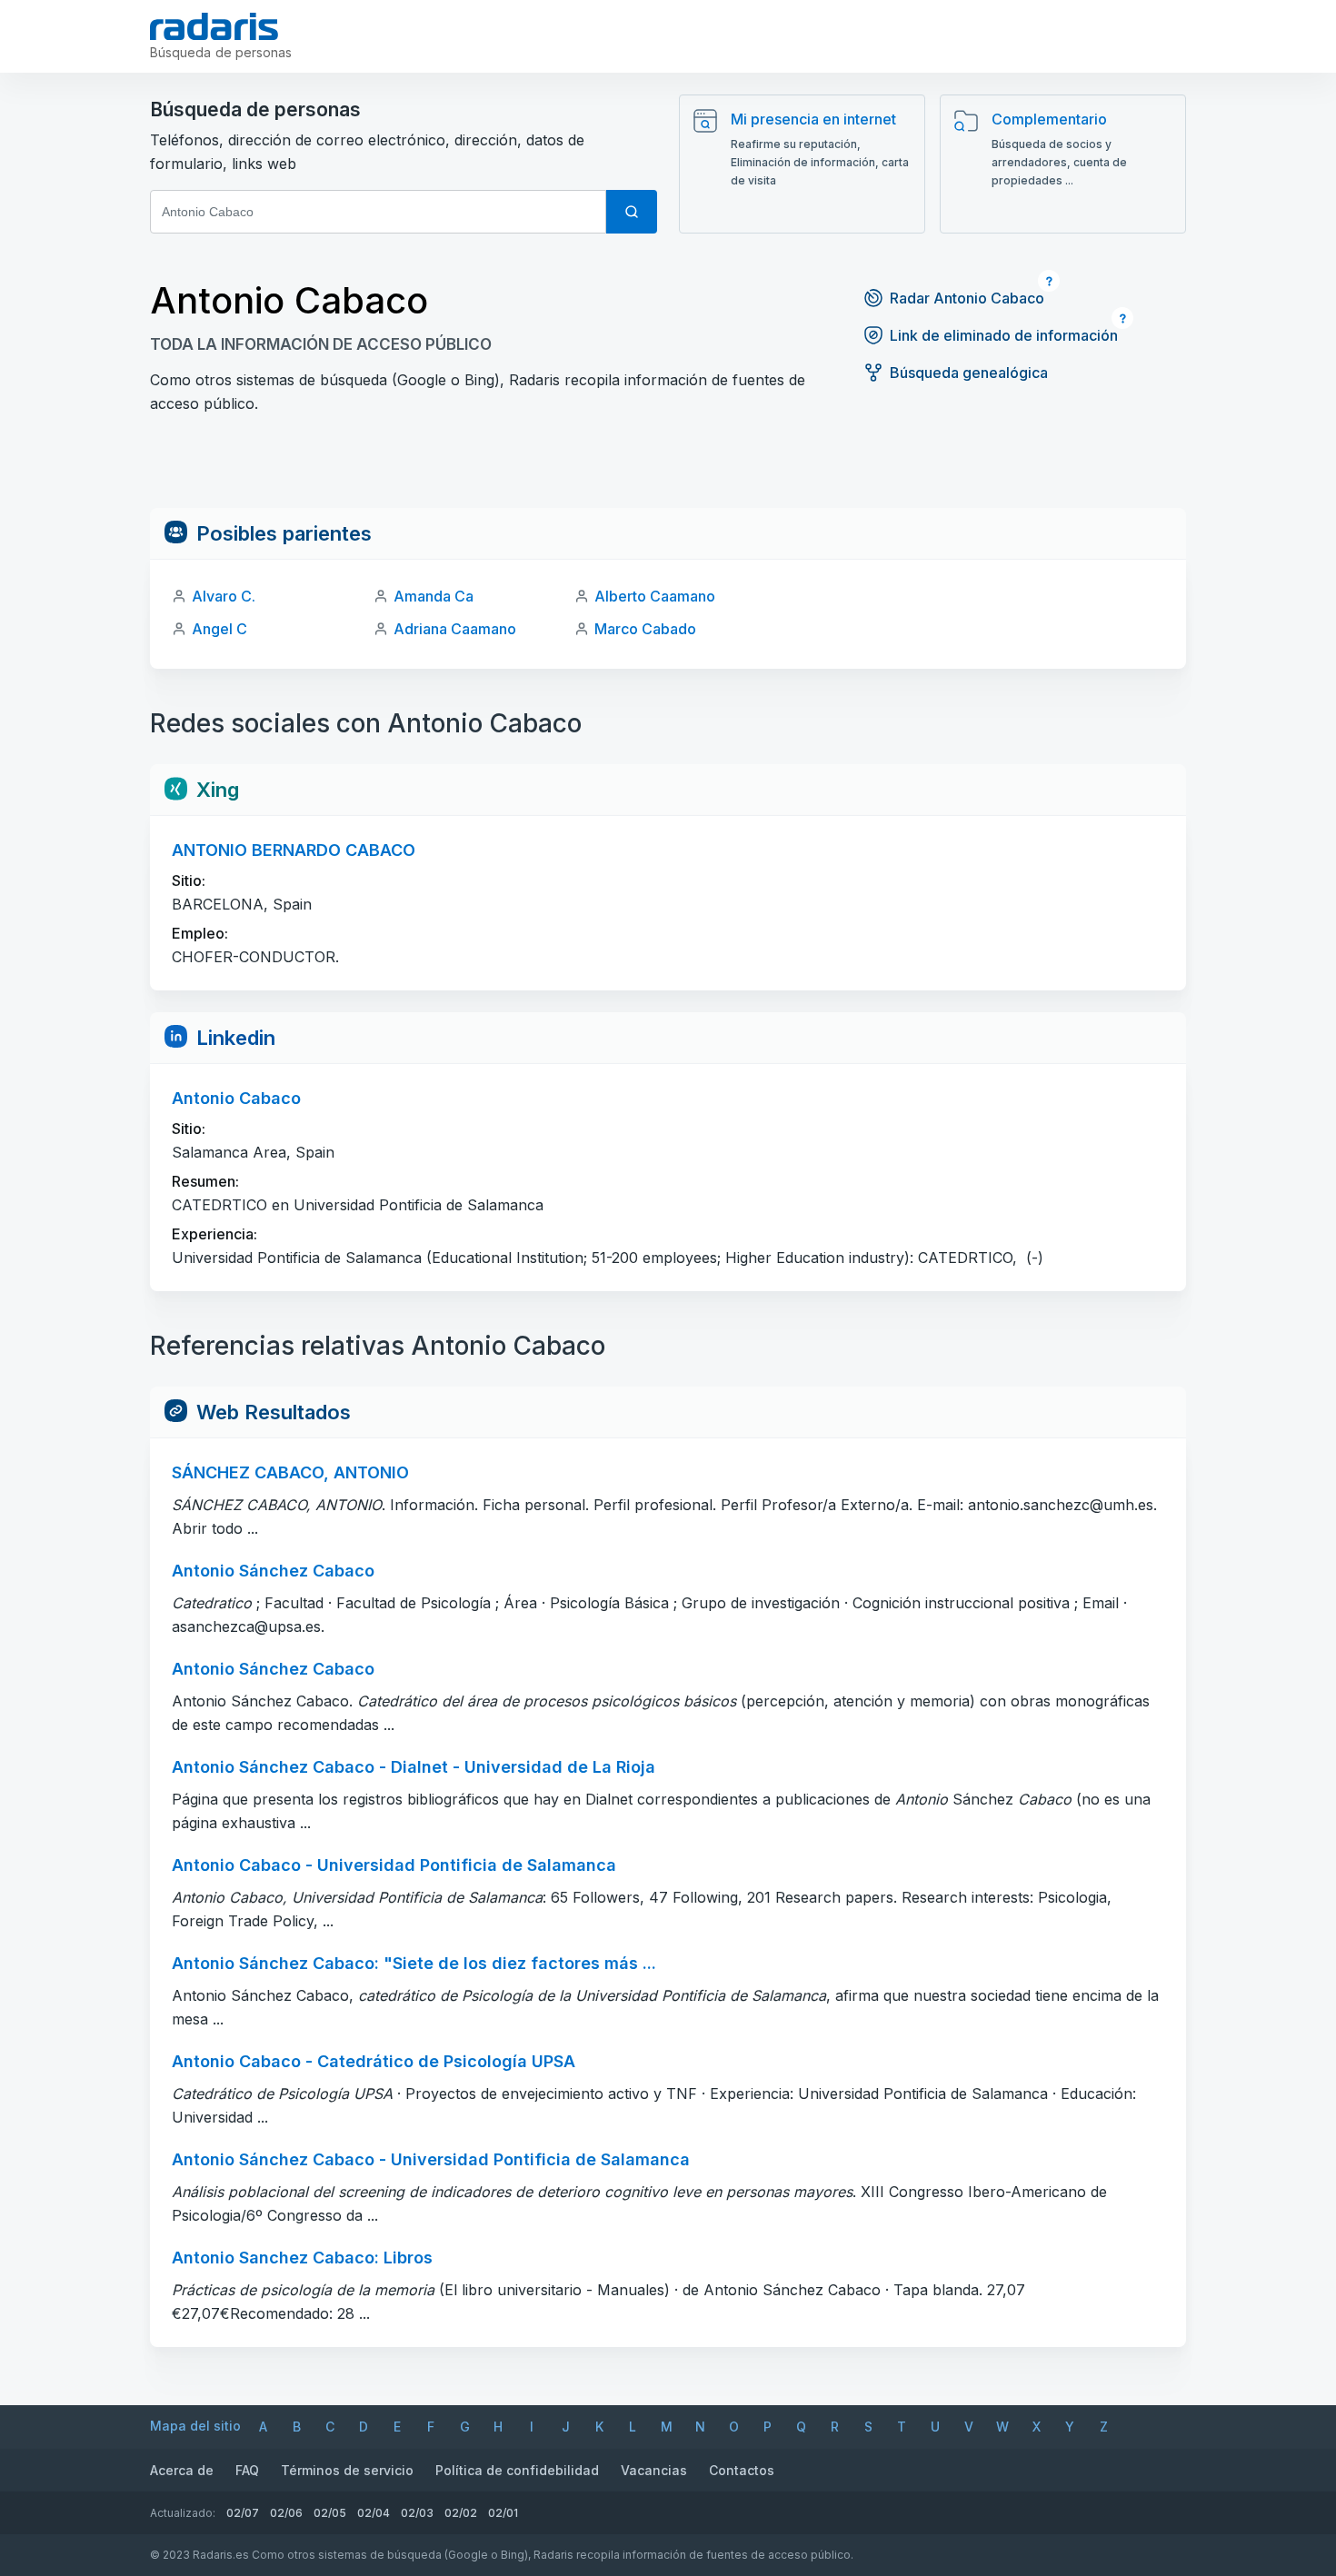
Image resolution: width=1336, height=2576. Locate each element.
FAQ (247, 2470)
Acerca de (182, 2470)
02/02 (461, 2513)
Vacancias (654, 2470)
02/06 (286, 2513)
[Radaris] (214, 26)
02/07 (243, 2513)
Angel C (219, 629)
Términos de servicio (347, 2470)
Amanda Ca (434, 596)
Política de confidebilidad (517, 2470)
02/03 (417, 2513)
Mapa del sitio (195, 2426)
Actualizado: (183, 2513)
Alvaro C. (224, 596)
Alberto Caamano (655, 596)
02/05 (330, 2513)
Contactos (742, 2470)
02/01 (503, 2513)
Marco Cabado (645, 629)
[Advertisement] (668, 467)
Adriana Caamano (455, 629)
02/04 (374, 2513)
